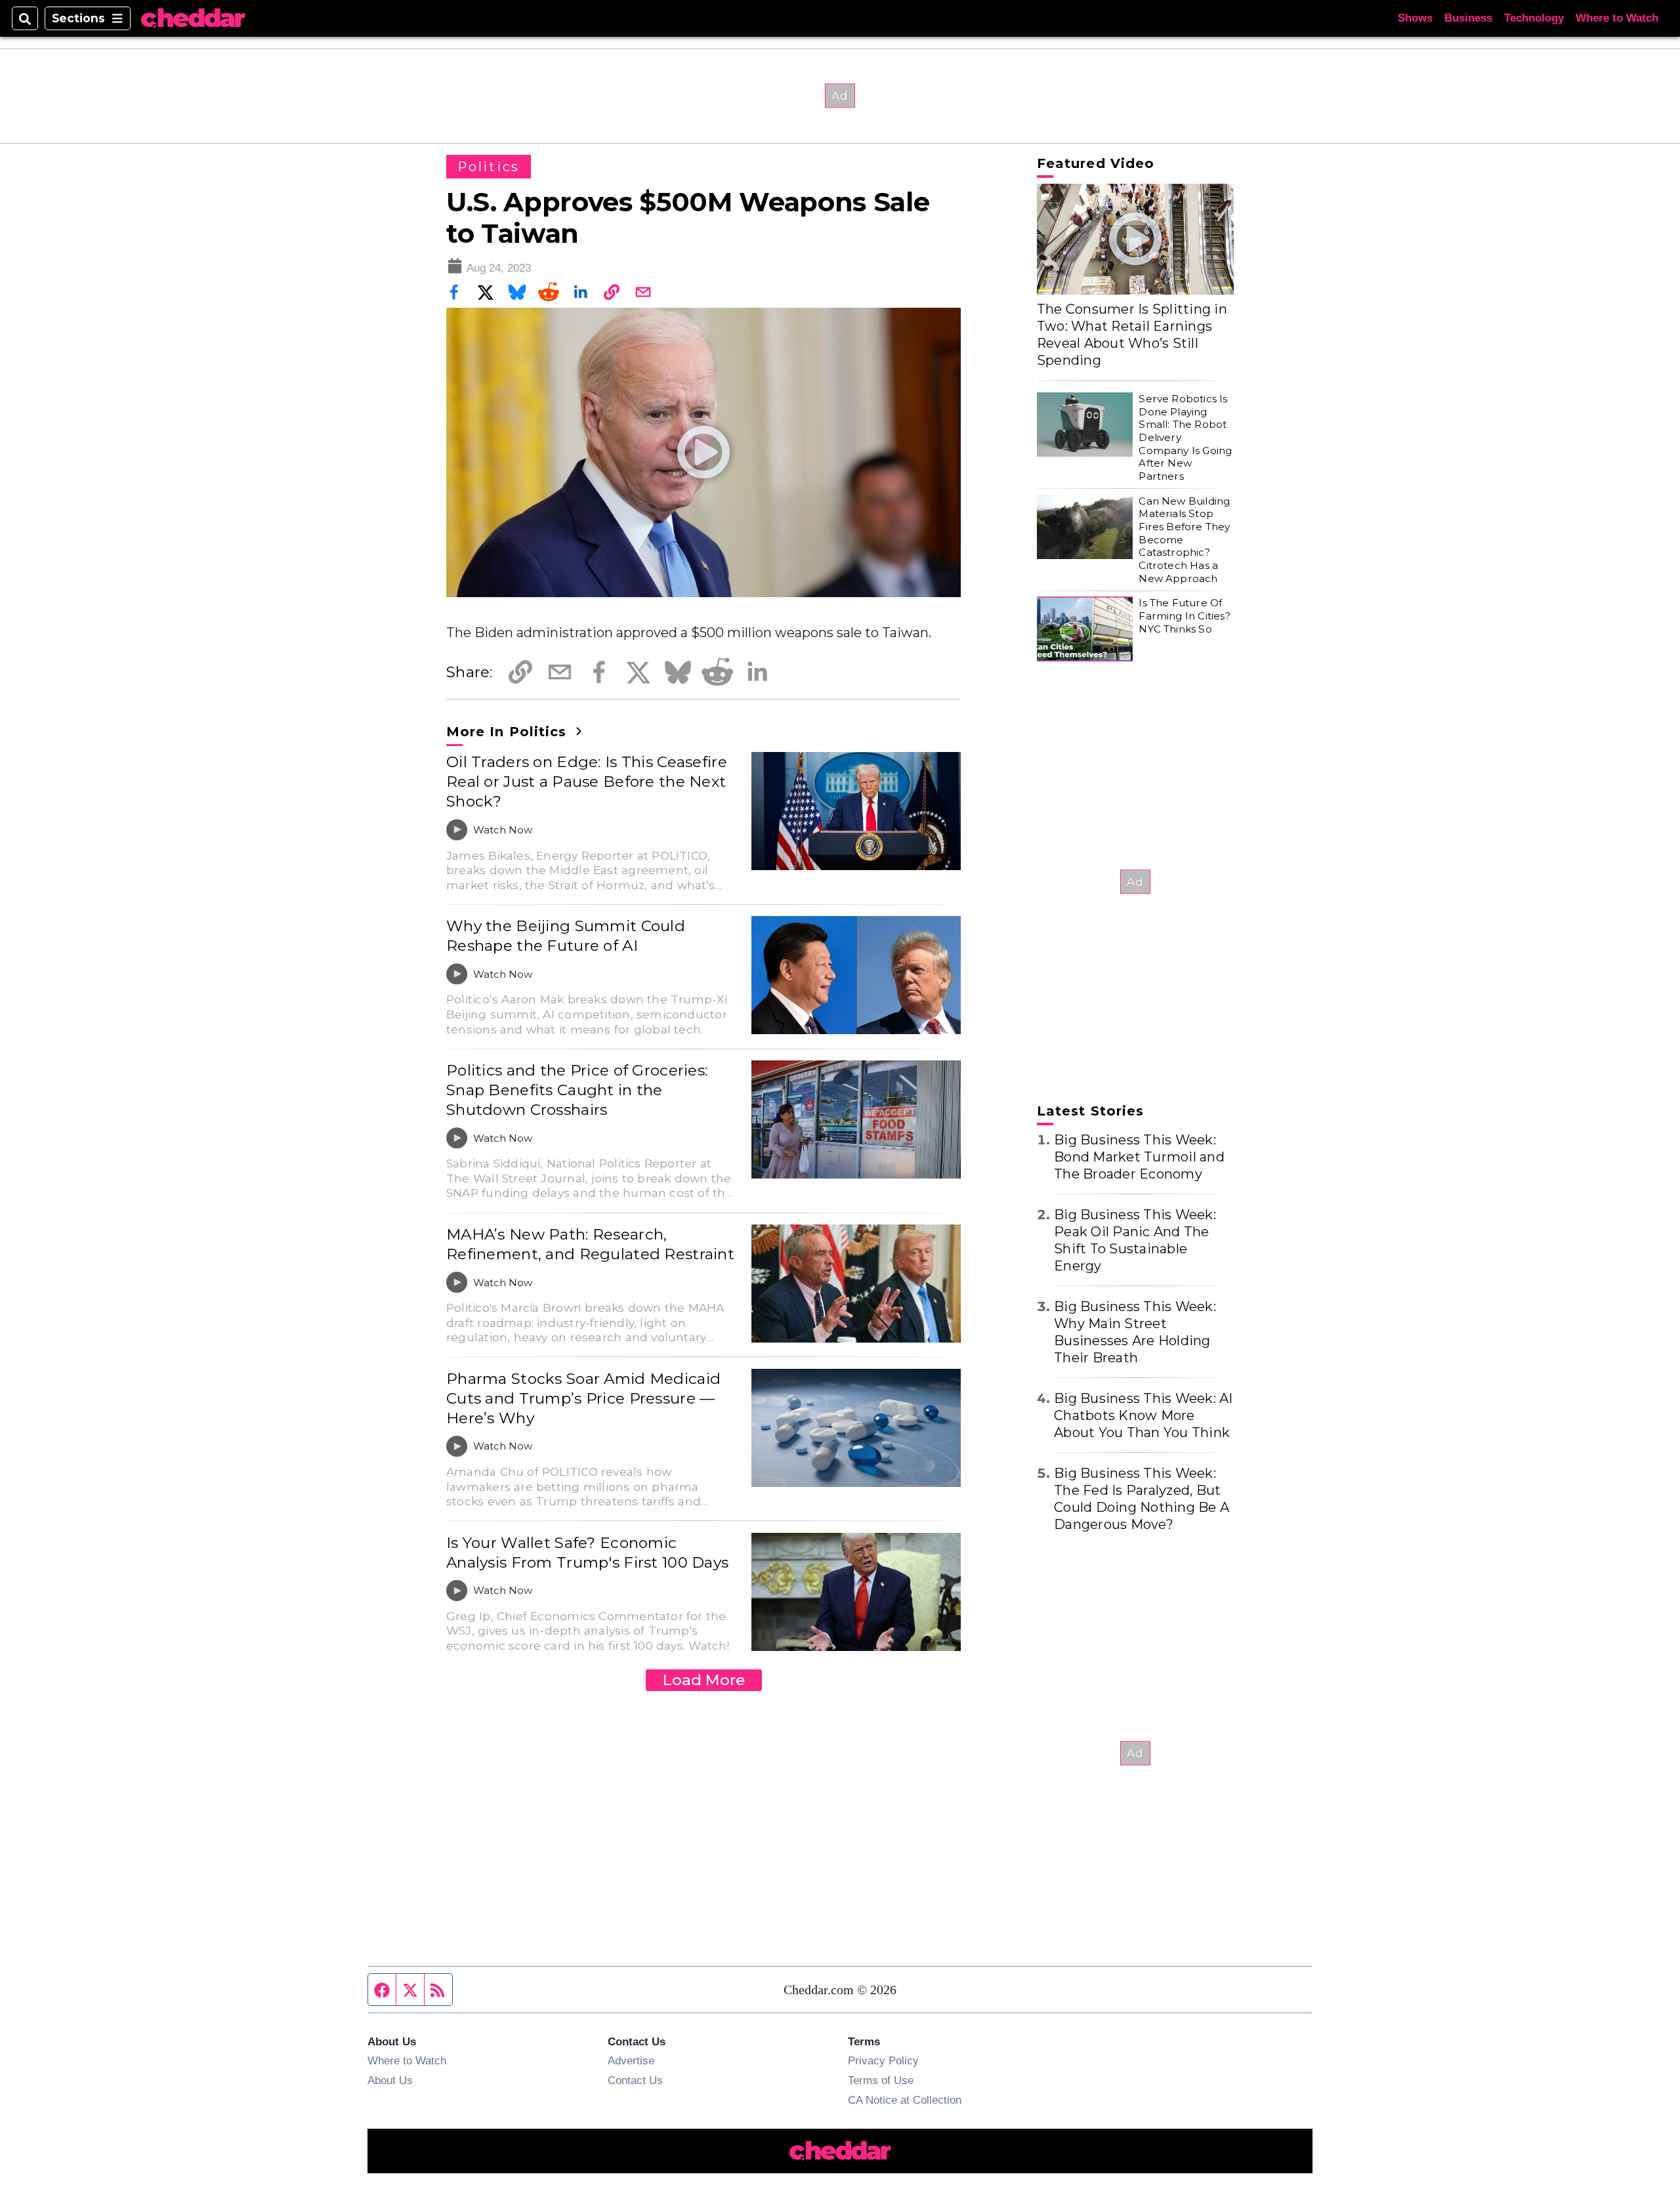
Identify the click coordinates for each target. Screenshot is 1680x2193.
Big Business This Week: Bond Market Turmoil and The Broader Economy (1139, 1157)
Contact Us (635, 2080)
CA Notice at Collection (905, 2100)
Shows (1415, 18)
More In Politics (509, 732)
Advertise (631, 2060)
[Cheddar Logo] (193, 19)
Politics (489, 167)
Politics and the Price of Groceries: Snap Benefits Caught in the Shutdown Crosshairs (577, 1090)
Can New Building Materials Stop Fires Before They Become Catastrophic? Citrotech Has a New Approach (1184, 540)
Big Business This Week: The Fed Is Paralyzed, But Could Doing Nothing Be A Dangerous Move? (1142, 1499)
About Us (390, 2080)
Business (1468, 18)
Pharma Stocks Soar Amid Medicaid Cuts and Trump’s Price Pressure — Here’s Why (583, 1398)
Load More (704, 1680)
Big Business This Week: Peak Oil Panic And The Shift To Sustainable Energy (1135, 1240)
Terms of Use (881, 2080)
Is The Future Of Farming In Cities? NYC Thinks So (1184, 616)
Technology (1534, 18)
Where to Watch (1617, 18)
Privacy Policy (883, 2060)
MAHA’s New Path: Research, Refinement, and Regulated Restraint (590, 1244)
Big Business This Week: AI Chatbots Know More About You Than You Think (1144, 1415)
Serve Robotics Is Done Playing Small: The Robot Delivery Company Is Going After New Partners (1185, 437)
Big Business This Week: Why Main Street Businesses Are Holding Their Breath (1135, 1332)
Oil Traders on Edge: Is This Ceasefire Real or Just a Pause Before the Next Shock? (587, 782)
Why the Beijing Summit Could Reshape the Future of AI (566, 936)
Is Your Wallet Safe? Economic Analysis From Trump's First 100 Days (587, 1553)
